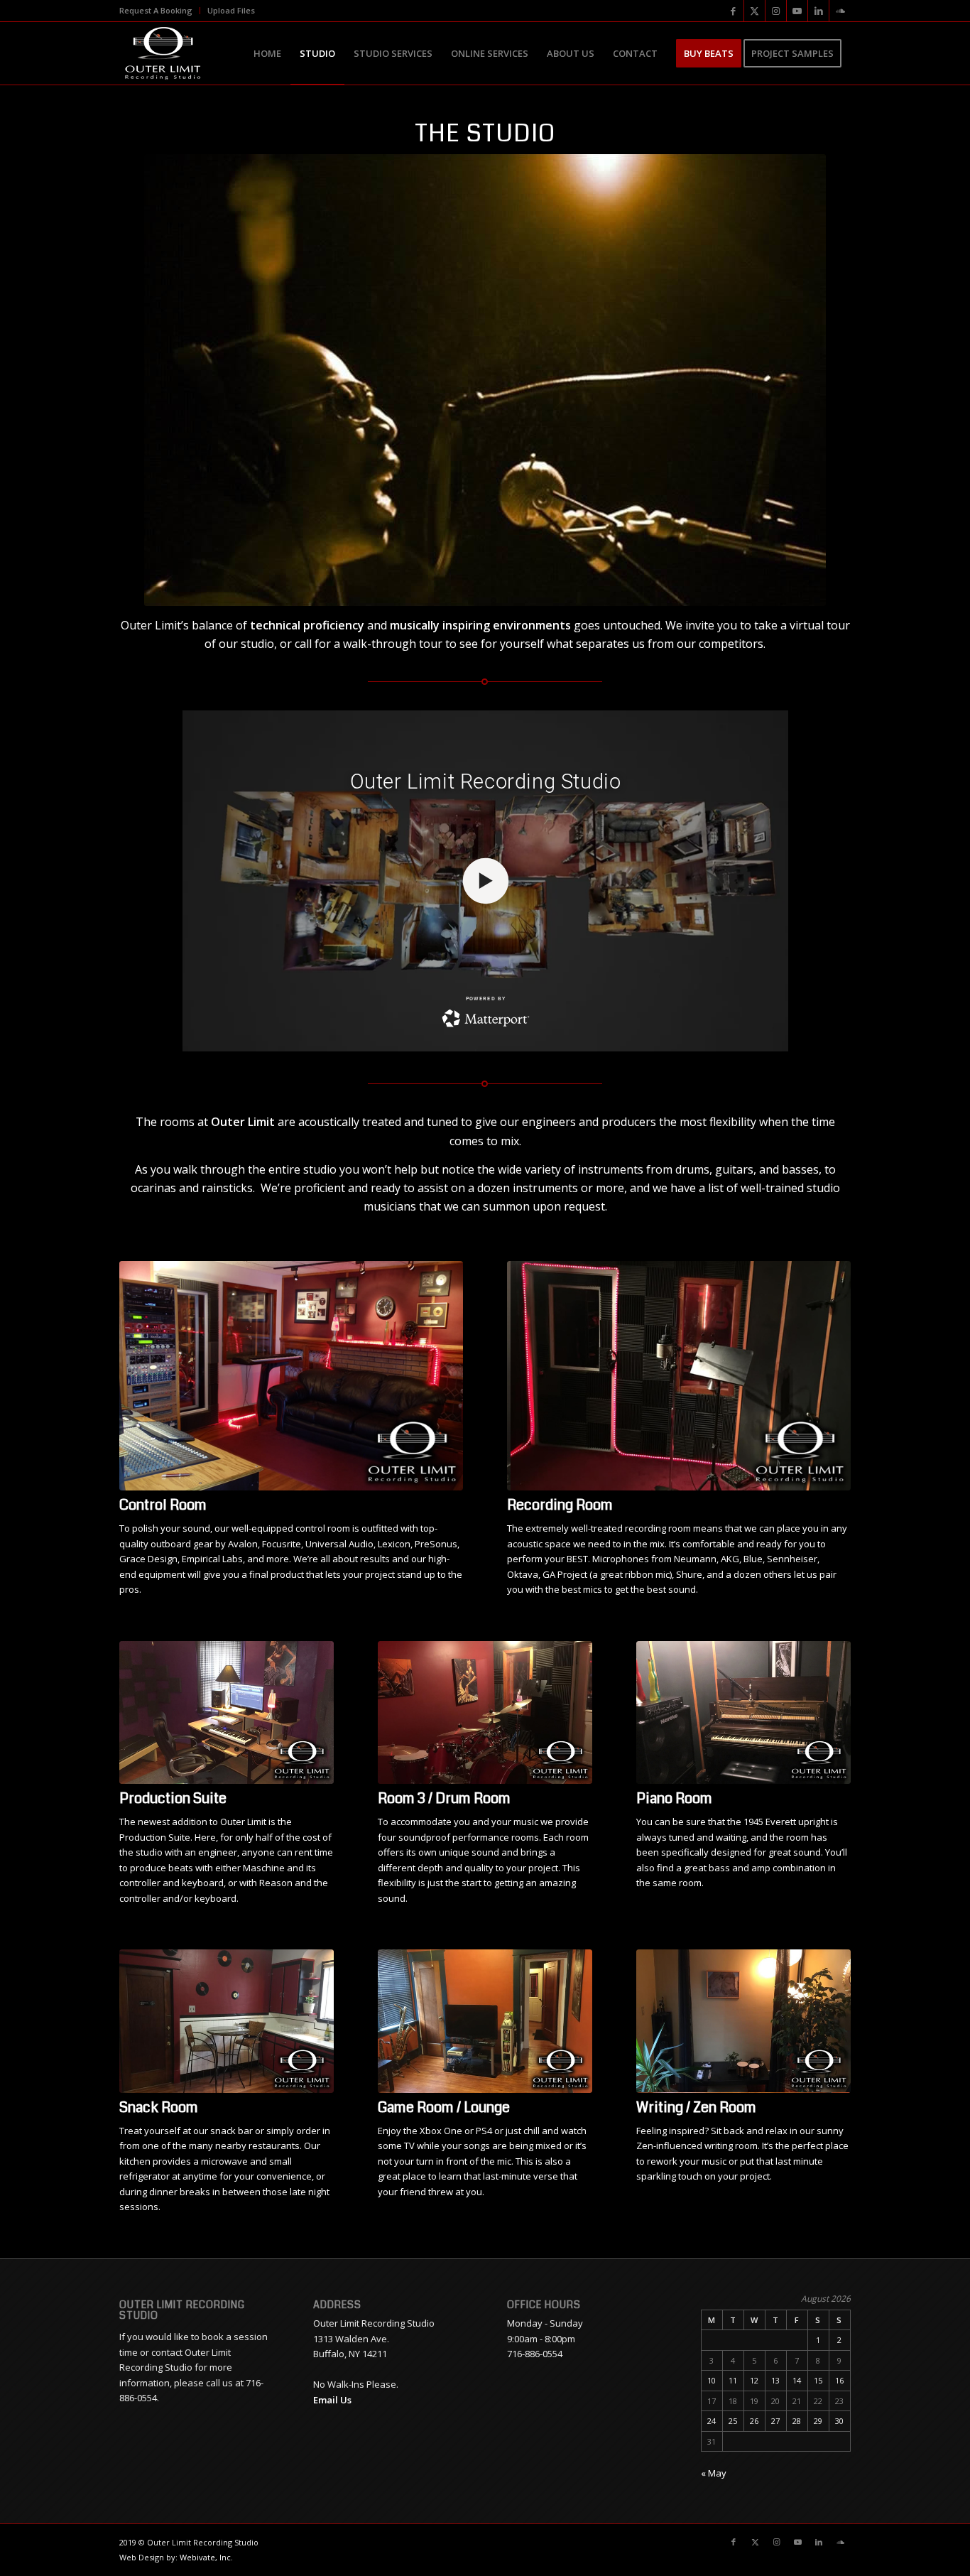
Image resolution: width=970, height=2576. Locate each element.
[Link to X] (754, 11)
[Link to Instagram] (776, 11)
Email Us (332, 2400)
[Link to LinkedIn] (818, 11)
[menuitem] (160, 11)
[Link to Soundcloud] (840, 11)
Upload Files (231, 10)
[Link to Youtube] (797, 11)
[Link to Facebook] (733, 11)
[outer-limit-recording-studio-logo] (162, 53)
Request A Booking (156, 10)
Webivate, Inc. (206, 2557)
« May (714, 2473)
